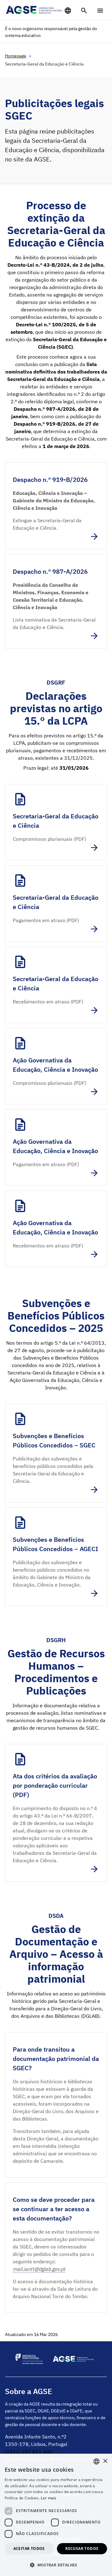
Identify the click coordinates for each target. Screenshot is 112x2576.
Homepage (16, 56)
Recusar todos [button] (82, 2549)
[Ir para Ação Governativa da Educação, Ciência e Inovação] (56, 1066)
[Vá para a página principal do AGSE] (34, 10)
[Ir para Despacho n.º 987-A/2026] (56, 601)
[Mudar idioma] (68, 11)
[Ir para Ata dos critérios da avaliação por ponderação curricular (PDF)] (56, 1813)
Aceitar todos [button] (29, 2549)
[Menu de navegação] (100, 11)
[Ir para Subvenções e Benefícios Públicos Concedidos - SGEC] (56, 1453)
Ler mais (49, 2498)
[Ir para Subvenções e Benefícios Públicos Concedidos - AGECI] (56, 1557)
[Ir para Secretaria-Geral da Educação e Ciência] (56, 822)
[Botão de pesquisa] (84, 11)
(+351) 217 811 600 (29, 2452)
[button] (56, 2565)
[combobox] (96, 2461)
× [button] (105, 2461)
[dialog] (56, 2515)
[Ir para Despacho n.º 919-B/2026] (56, 506)
